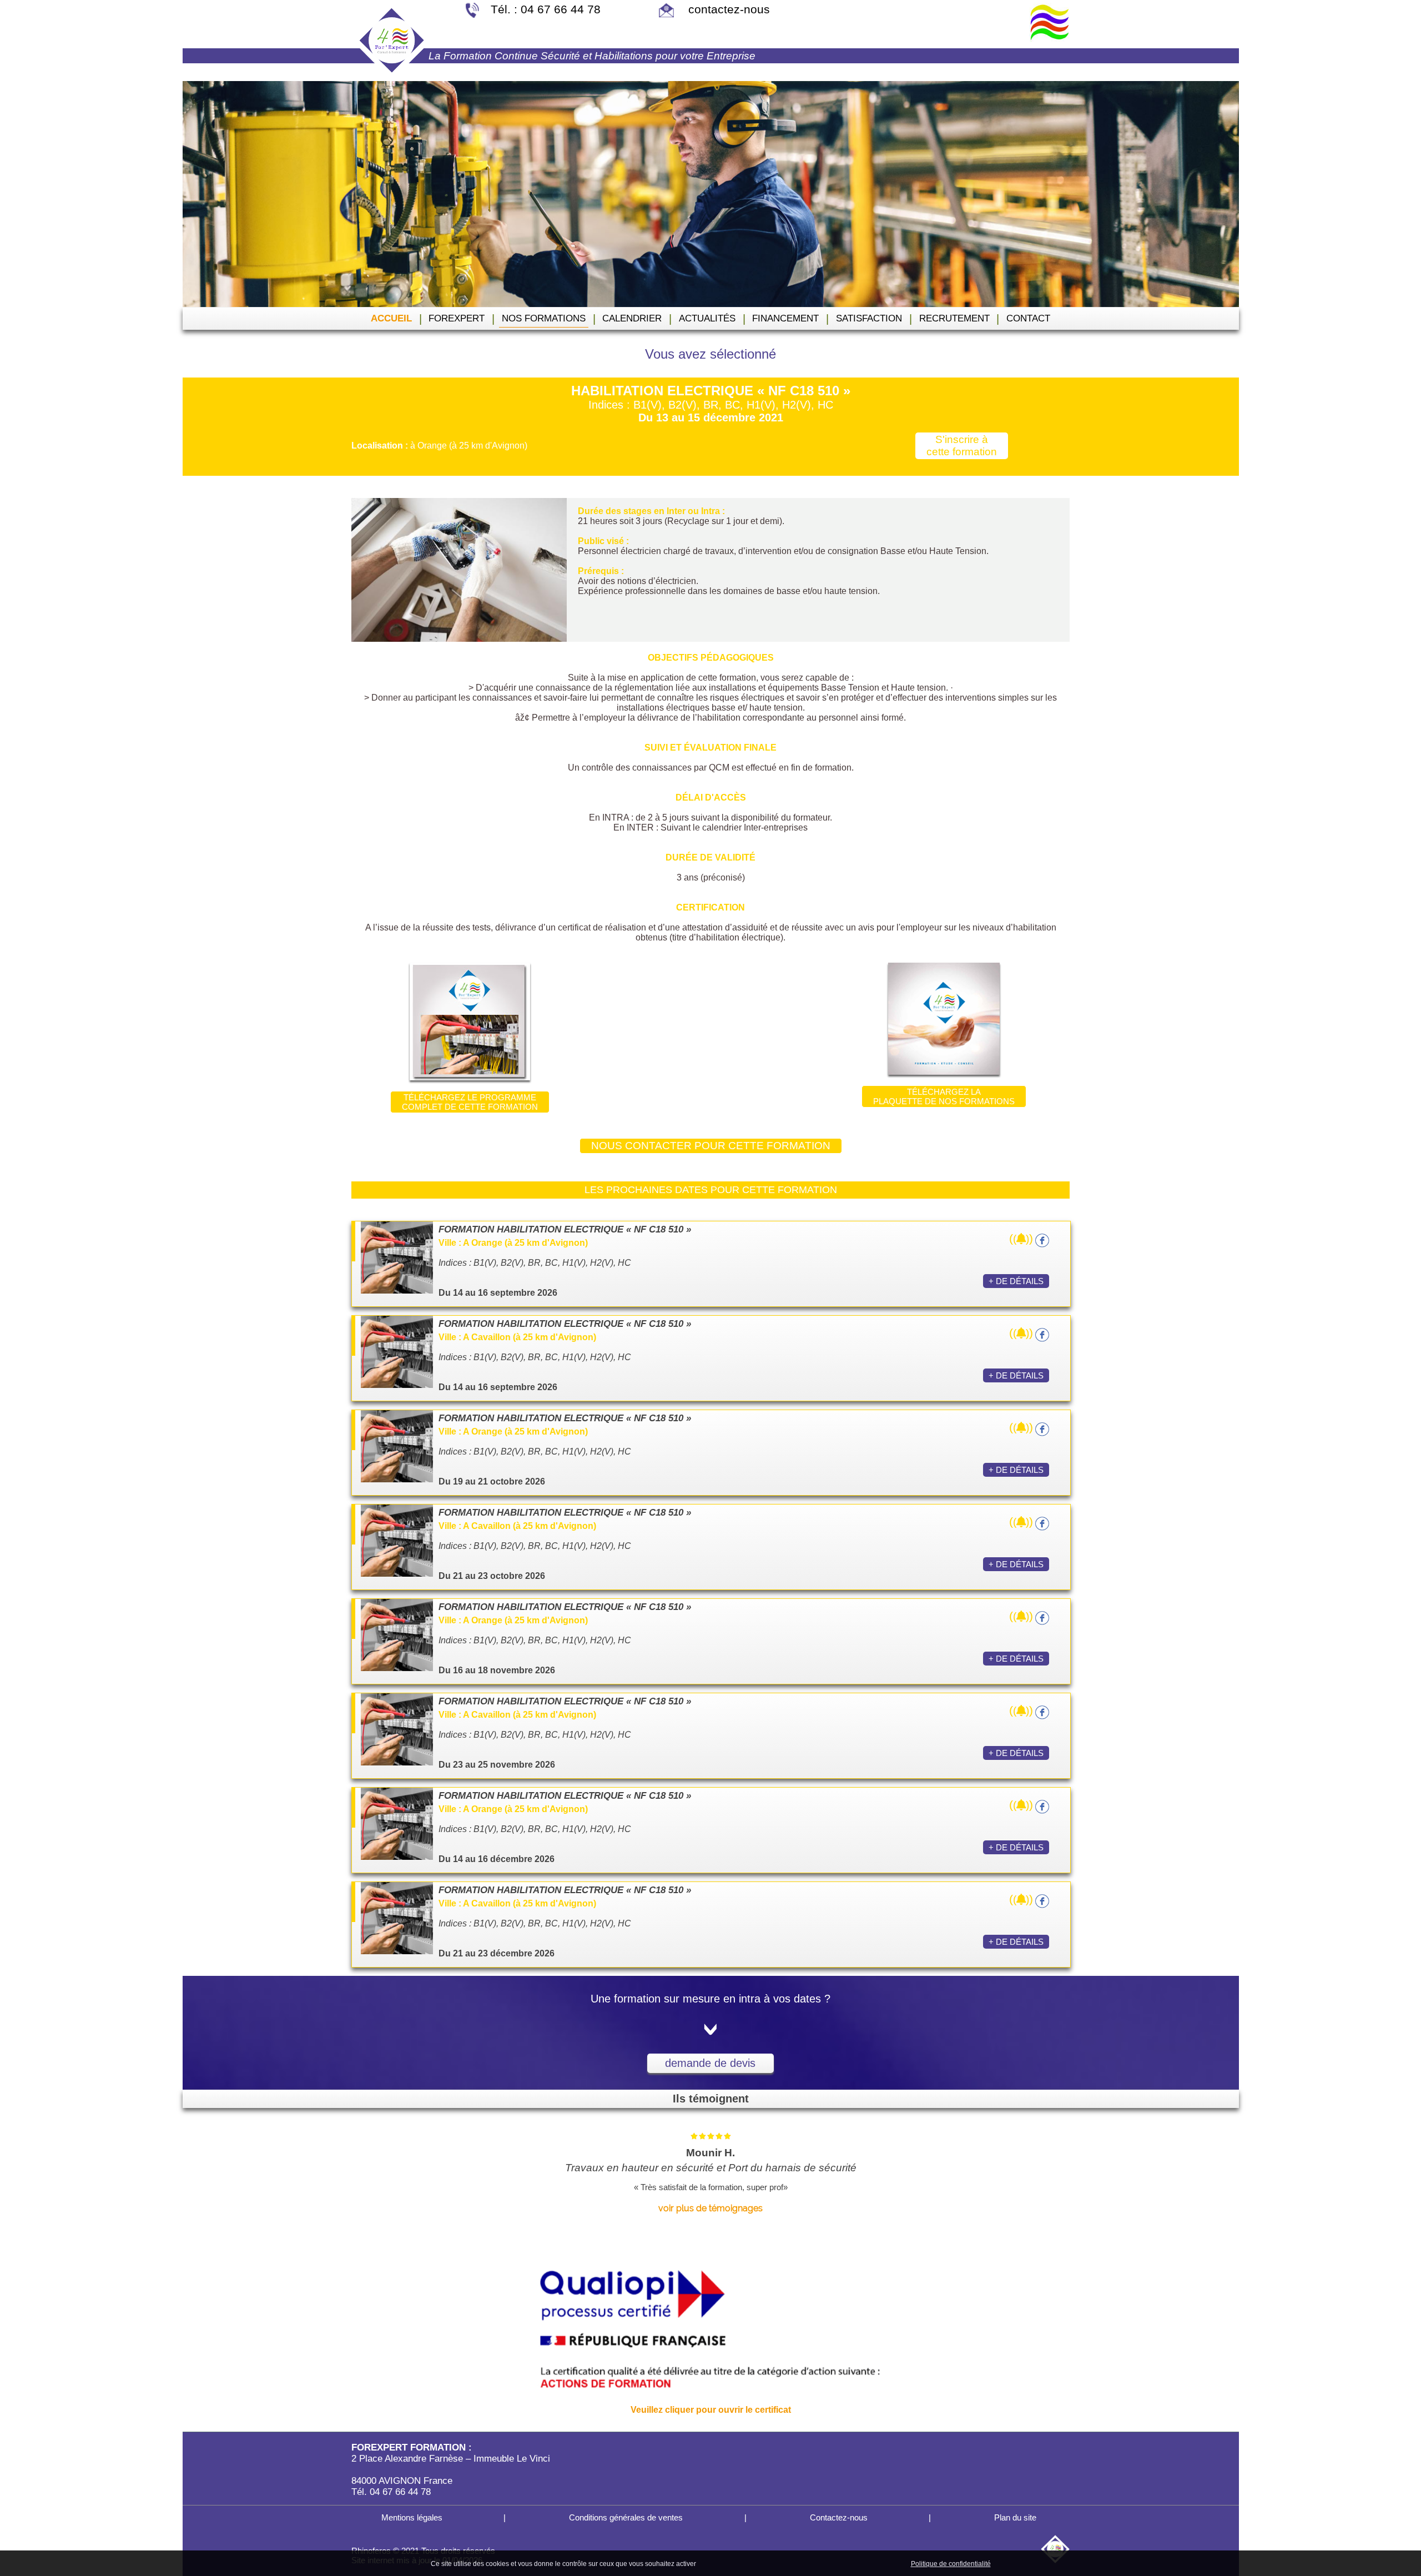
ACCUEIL (391, 318)
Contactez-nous (838, 2517)
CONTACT (1028, 318)
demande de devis (710, 2063)
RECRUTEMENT (954, 318)
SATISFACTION (869, 318)
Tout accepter (722, 2563)
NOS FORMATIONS (544, 318)
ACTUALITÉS (707, 318)
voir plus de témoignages (710, 2208)
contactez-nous (727, 9)
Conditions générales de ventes (625, 2517)
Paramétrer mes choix (870, 2563)
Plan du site (1014, 2517)
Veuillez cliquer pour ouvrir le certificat (711, 2410)
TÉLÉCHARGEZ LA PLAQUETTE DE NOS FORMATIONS (944, 1096)
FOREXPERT (457, 318)
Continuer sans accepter (788, 2563)
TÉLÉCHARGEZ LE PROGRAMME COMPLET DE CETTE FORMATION (470, 1102)
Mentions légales (411, 2517)
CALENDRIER (632, 318)
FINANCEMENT (785, 318)
